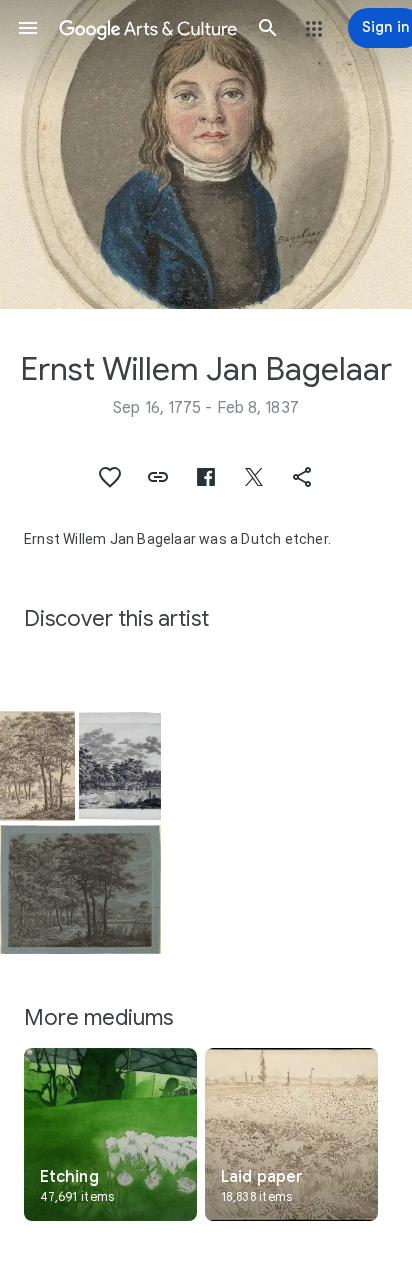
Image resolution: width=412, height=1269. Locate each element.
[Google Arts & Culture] (148, 28)
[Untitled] (120, 766)
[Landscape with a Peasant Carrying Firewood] (37, 766)
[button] (28, 28)
